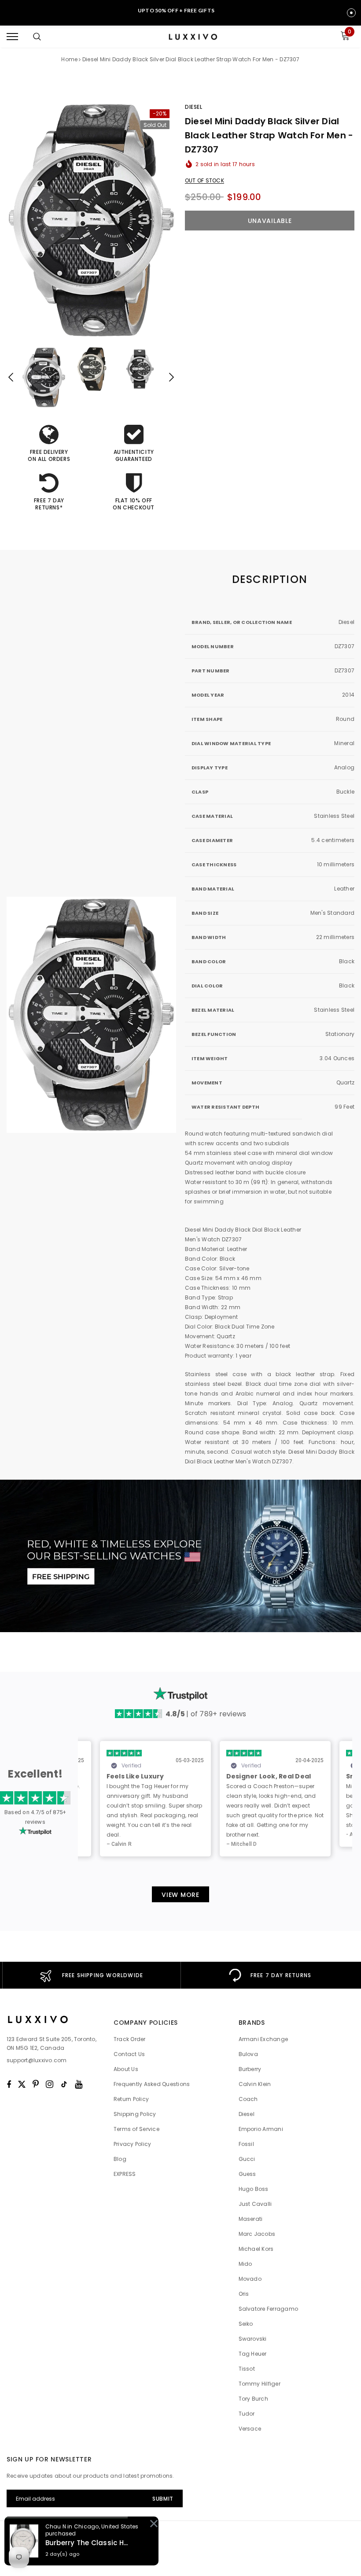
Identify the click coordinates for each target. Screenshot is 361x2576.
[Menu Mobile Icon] (12, 37)
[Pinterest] (36, 2084)
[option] (91, 220)
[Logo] (192, 37)
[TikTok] (64, 2084)
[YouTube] (79, 2084)
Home (69, 59)
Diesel (194, 107)
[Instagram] (50, 2084)
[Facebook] (9, 2084)
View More (180, 1895)
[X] (22, 2084)
